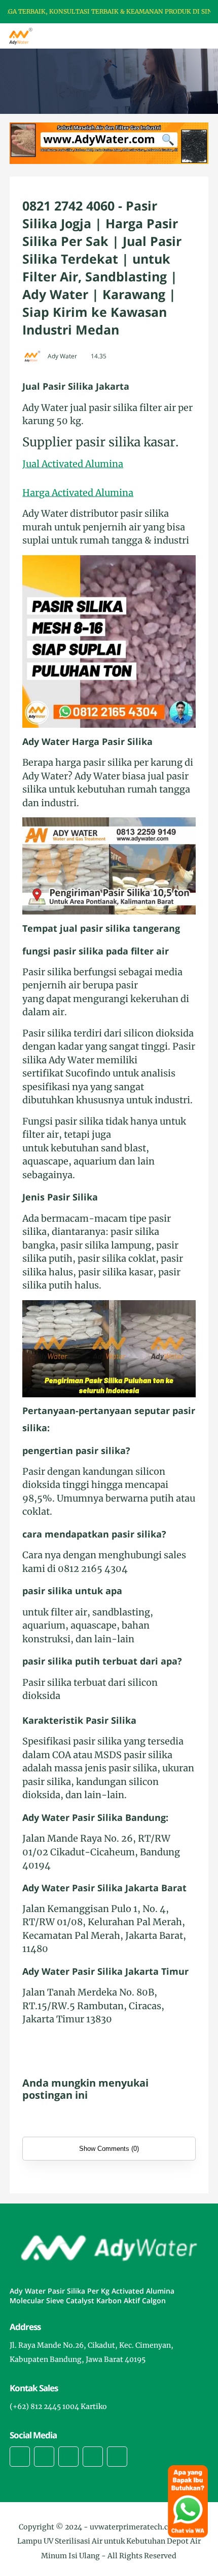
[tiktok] (93, 2457)
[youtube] (117, 2457)
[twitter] (44, 2457)
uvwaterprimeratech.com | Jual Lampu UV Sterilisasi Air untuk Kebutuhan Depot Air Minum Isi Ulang (109, 2542)
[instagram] (68, 2457)
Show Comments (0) (109, 2149)
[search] (176, 36)
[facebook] (20, 2457)
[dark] (193, 36)
